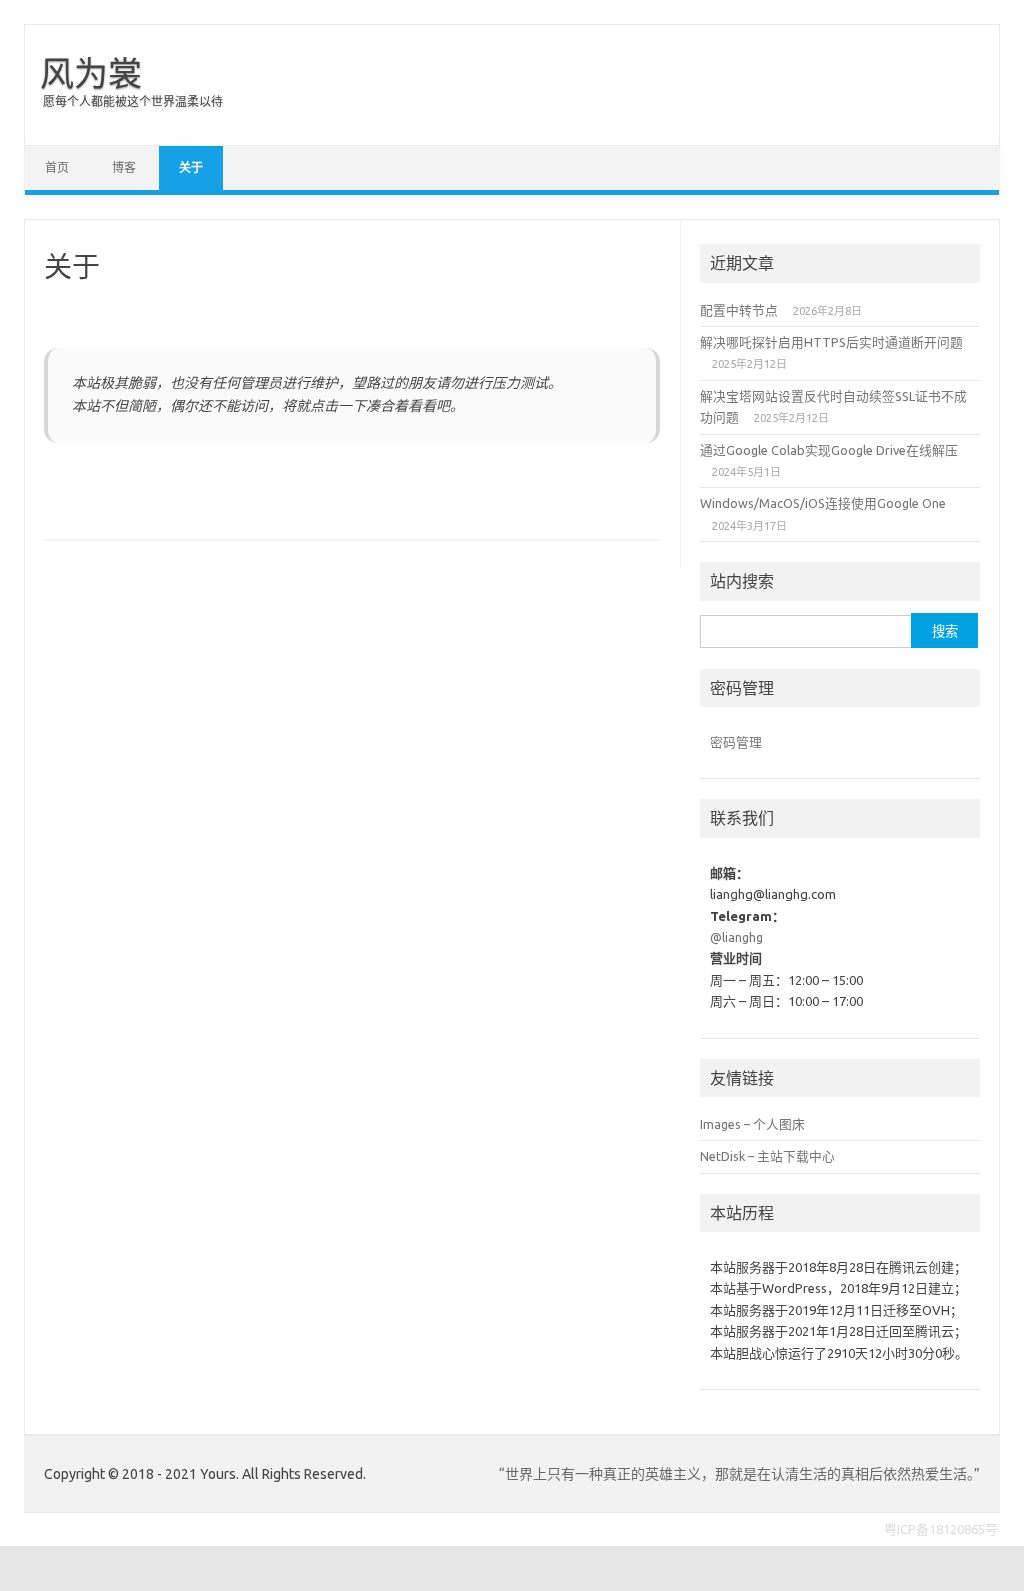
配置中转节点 (739, 310)
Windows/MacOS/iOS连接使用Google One (823, 503)
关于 (191, 167)
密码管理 (736, 742)
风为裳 (91, 73)
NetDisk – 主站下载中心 (767, 1156)
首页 (57, 167)
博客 (124, 167)
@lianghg (736, 937)
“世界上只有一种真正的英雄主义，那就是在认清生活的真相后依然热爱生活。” (739, 1474)
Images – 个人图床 (752, 1124)
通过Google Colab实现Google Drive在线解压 (829, 450)
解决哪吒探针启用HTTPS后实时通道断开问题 (831, 342)
